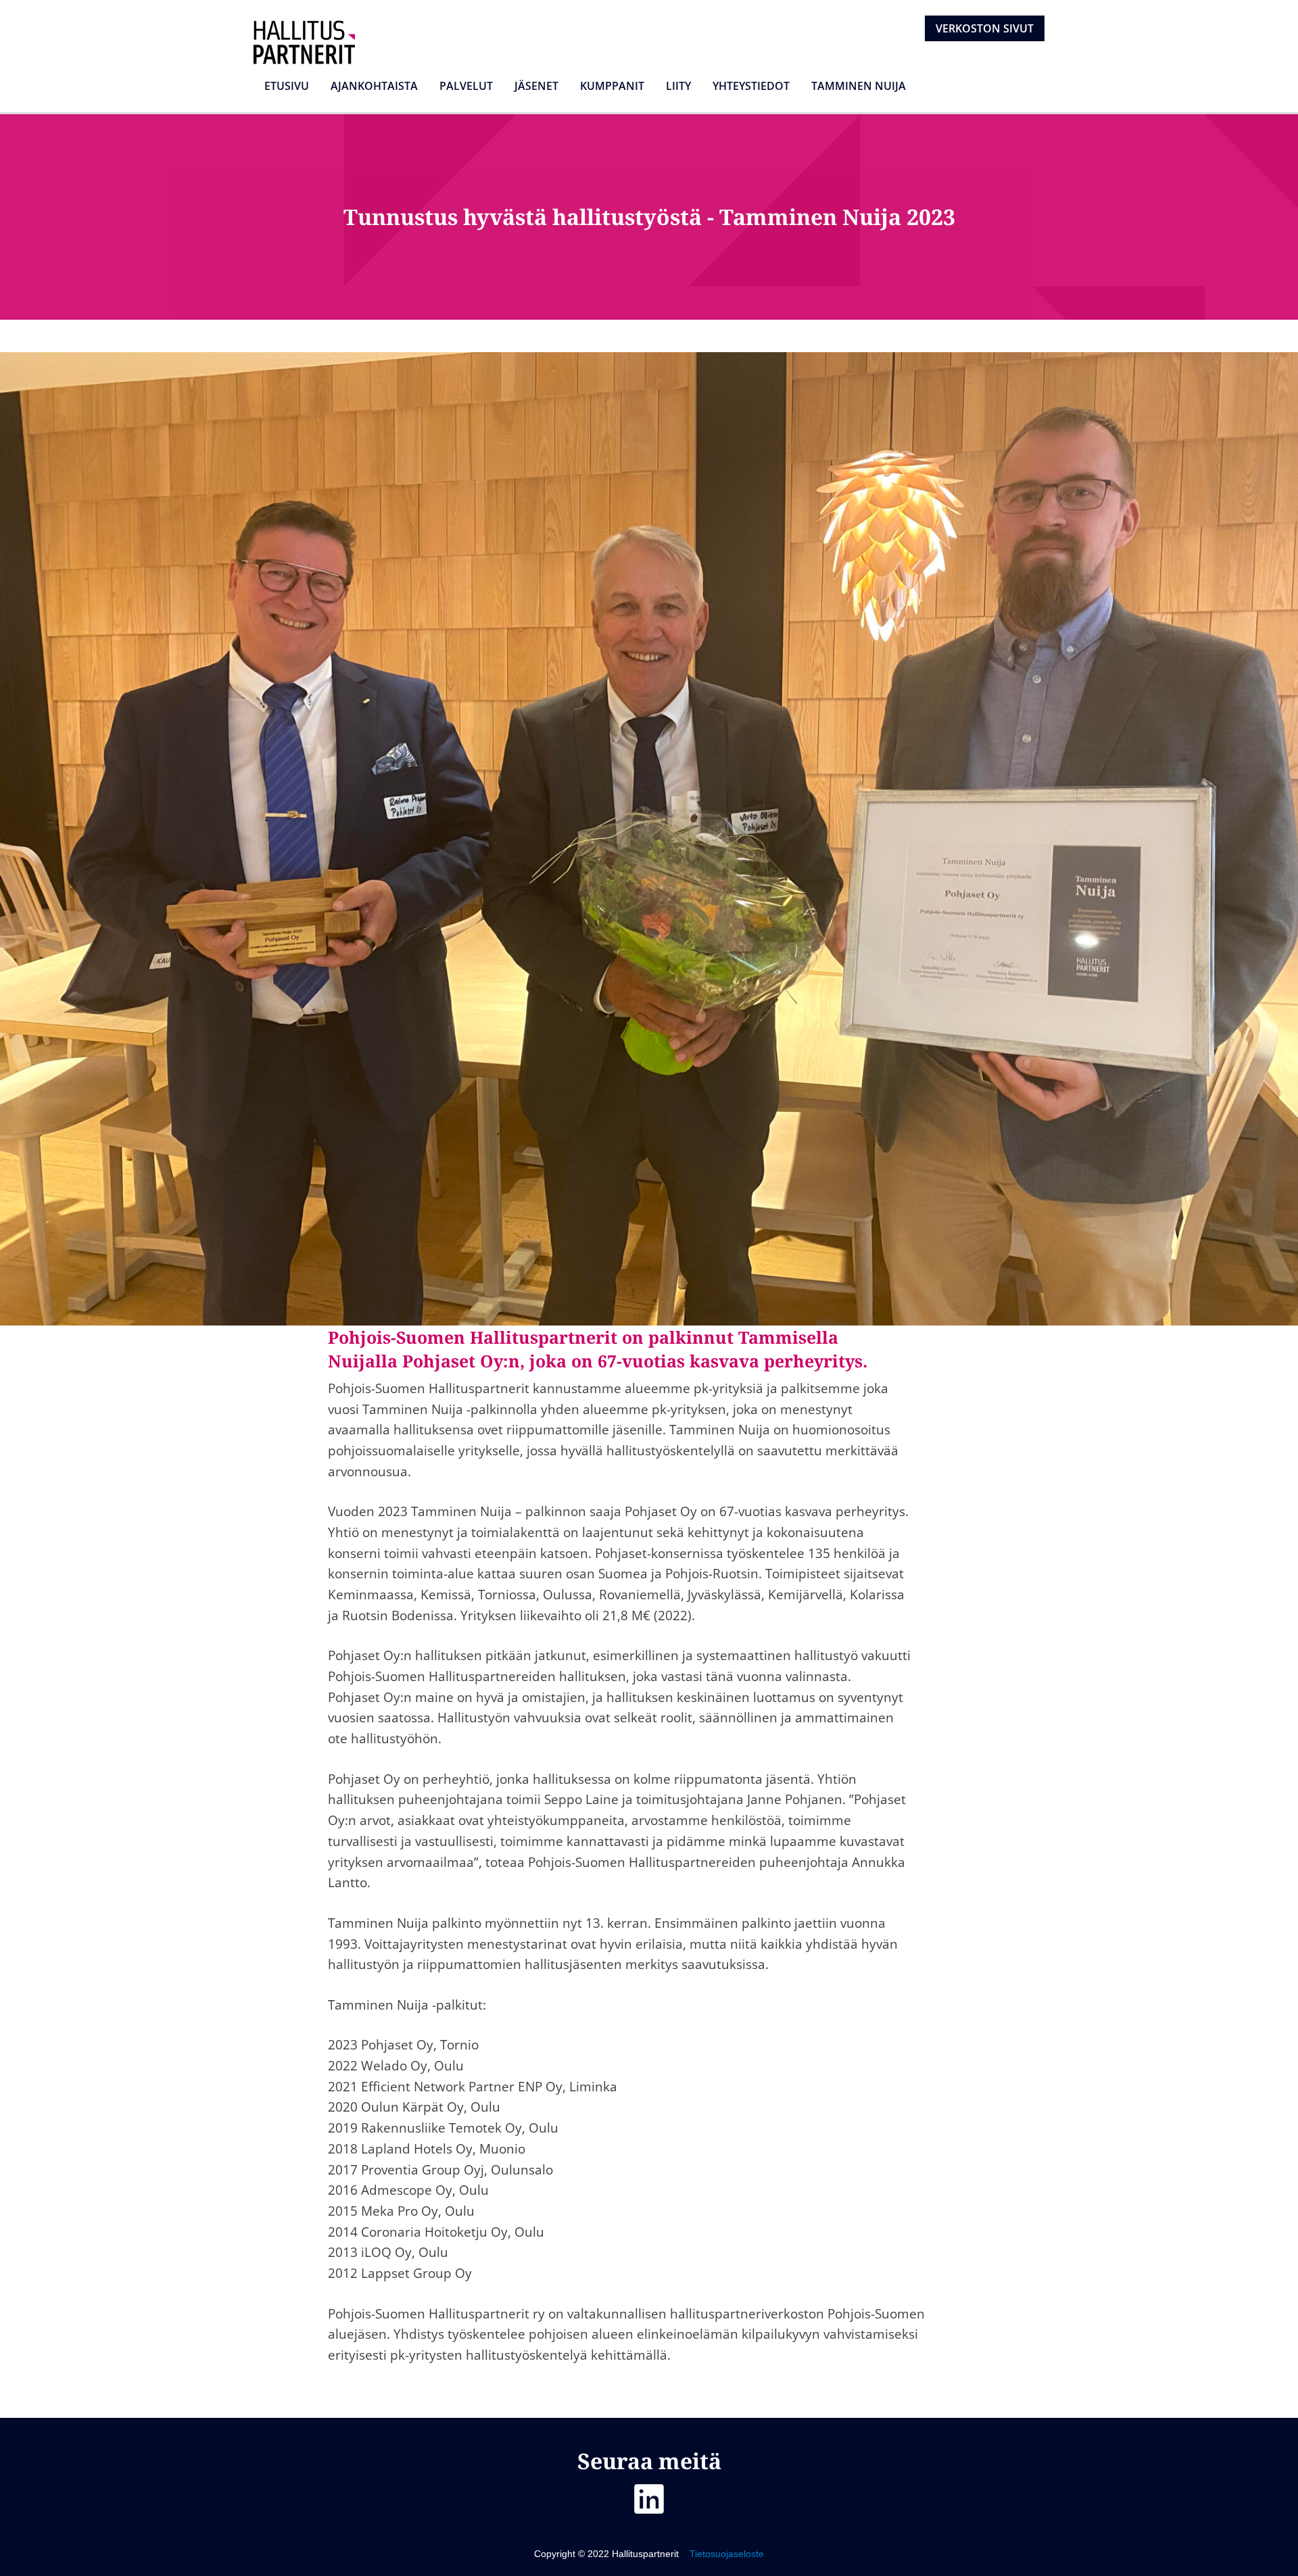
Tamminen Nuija (859, 86)
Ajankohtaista (374, 86)
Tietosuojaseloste (725, 2554)
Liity (678, 86)
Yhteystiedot (751, 86)
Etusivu (287, 86)
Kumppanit (612, 86)
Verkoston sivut (985, 28)
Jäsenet (536, 86)
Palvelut (466, 86)
